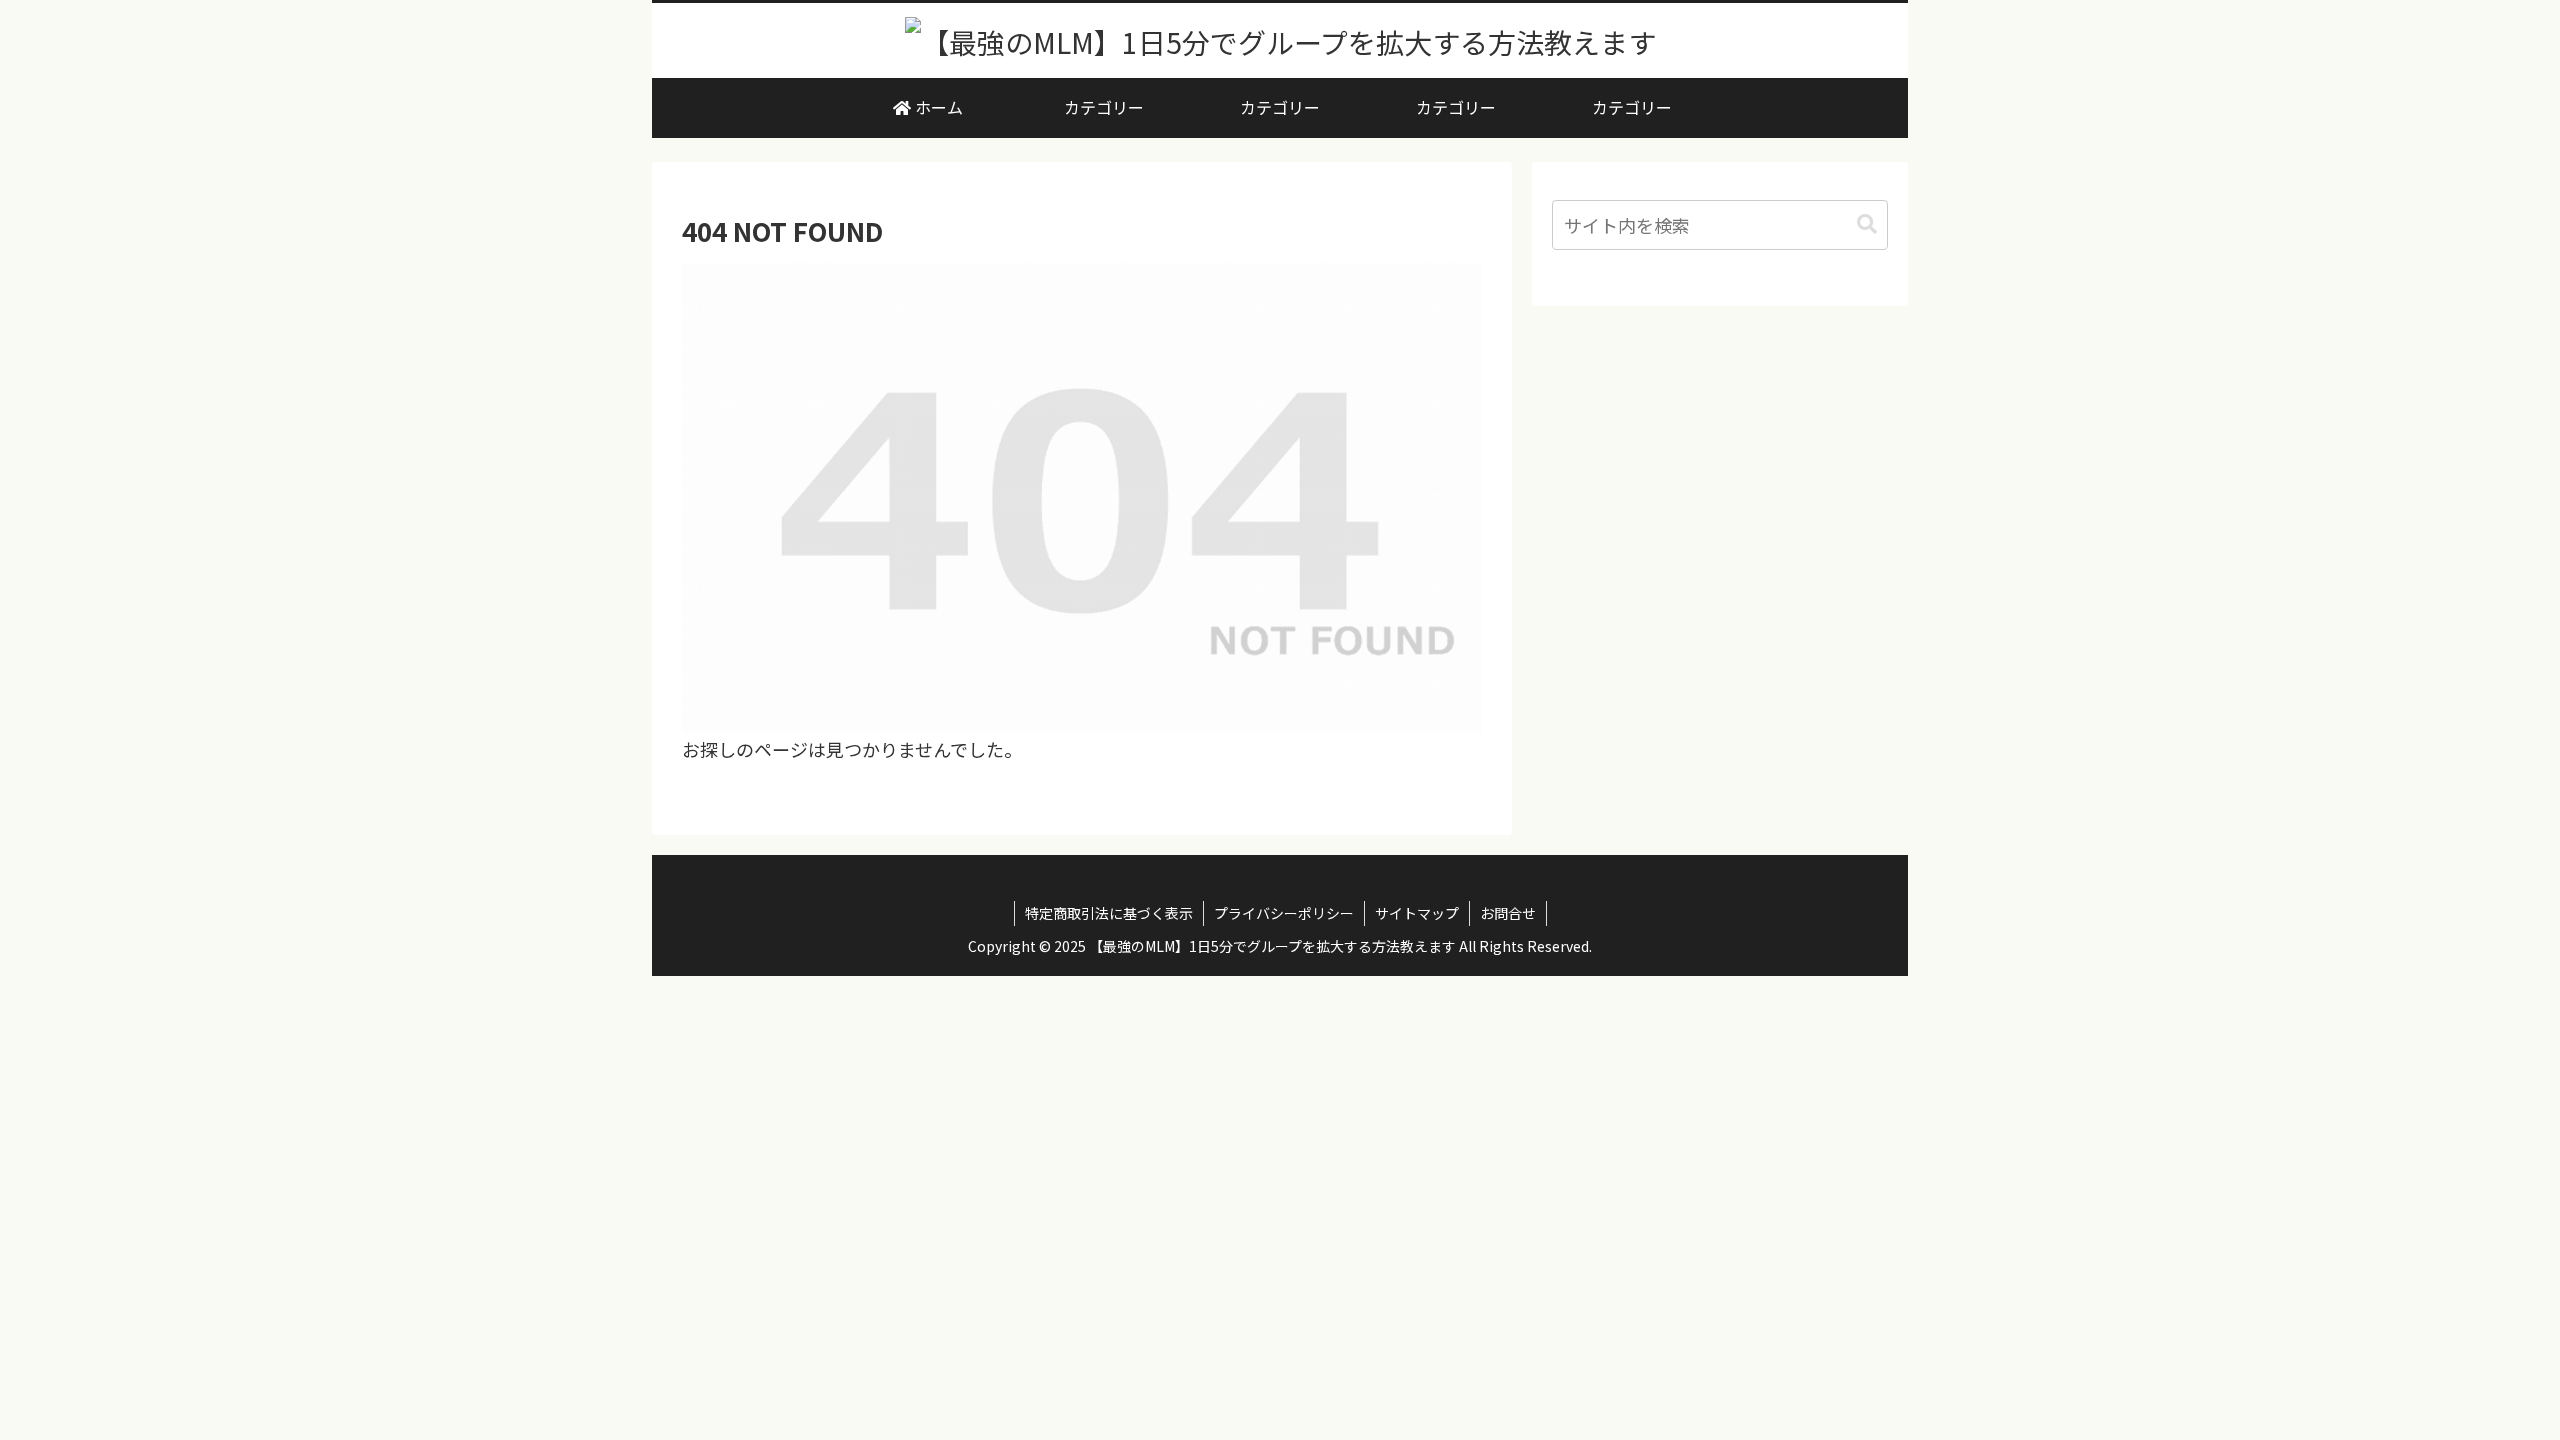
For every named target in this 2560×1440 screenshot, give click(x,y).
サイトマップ (1417, 913)
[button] (1867, 224)
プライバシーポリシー (1284, 913)
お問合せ (1508, 913)
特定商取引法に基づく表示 (1109, 913)
